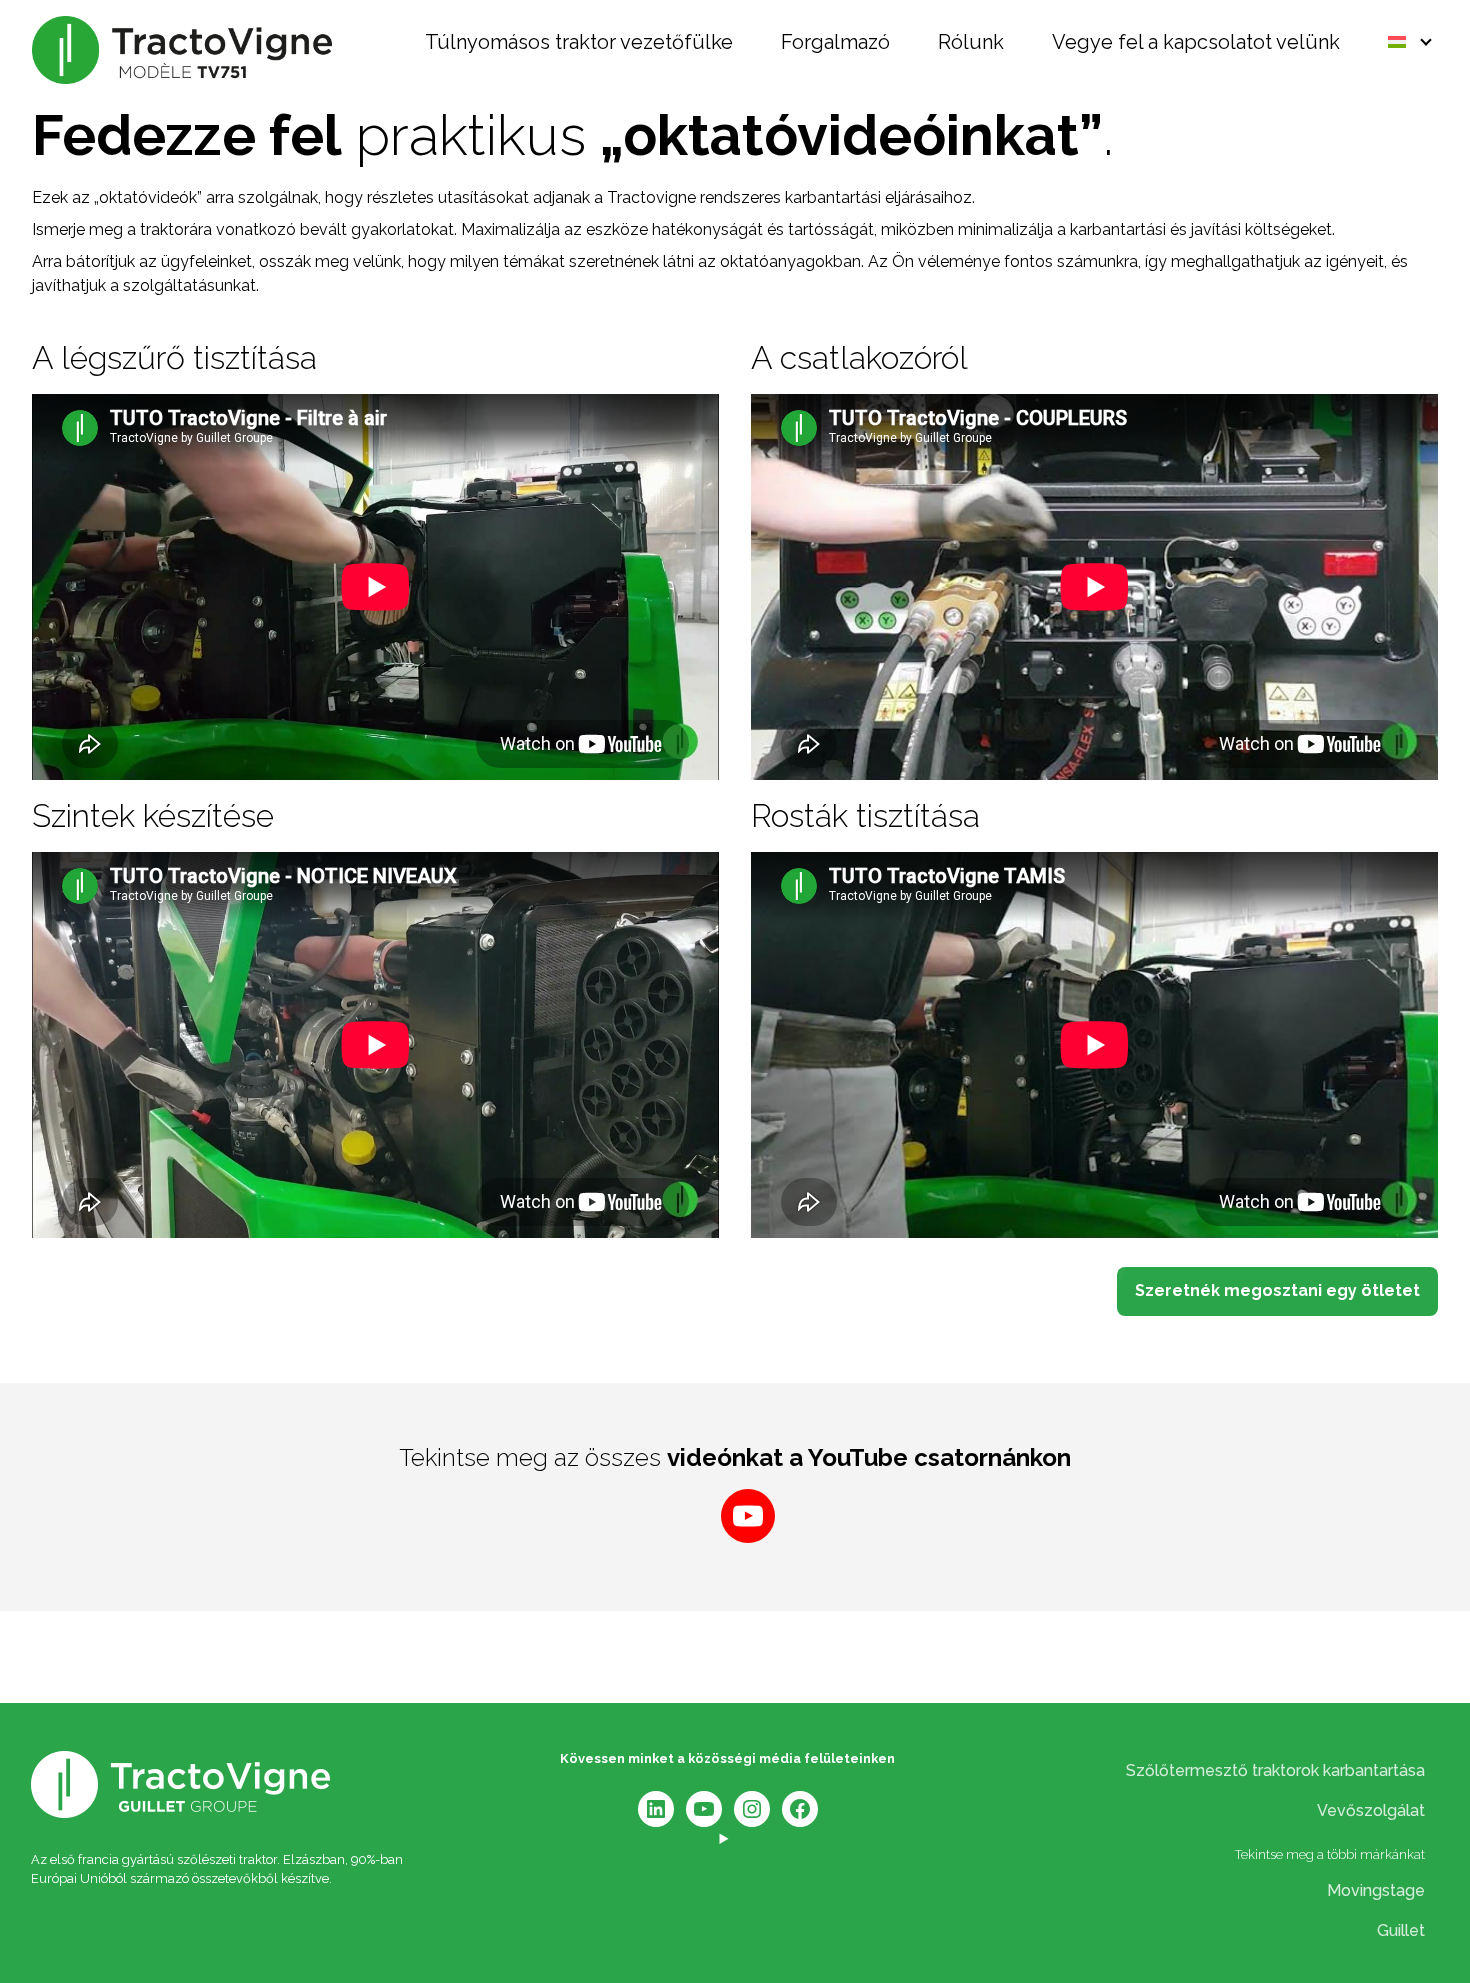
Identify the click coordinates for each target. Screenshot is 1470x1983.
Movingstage (1376, 1890)
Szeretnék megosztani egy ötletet (1277, 1290)
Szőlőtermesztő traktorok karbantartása (1275, 1770)
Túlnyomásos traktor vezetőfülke (579, 43)
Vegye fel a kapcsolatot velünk (1196, 43)
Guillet (1401, 1930)
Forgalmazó (835, 43)
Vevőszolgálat (1371, 1810)
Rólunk (971, 43)
